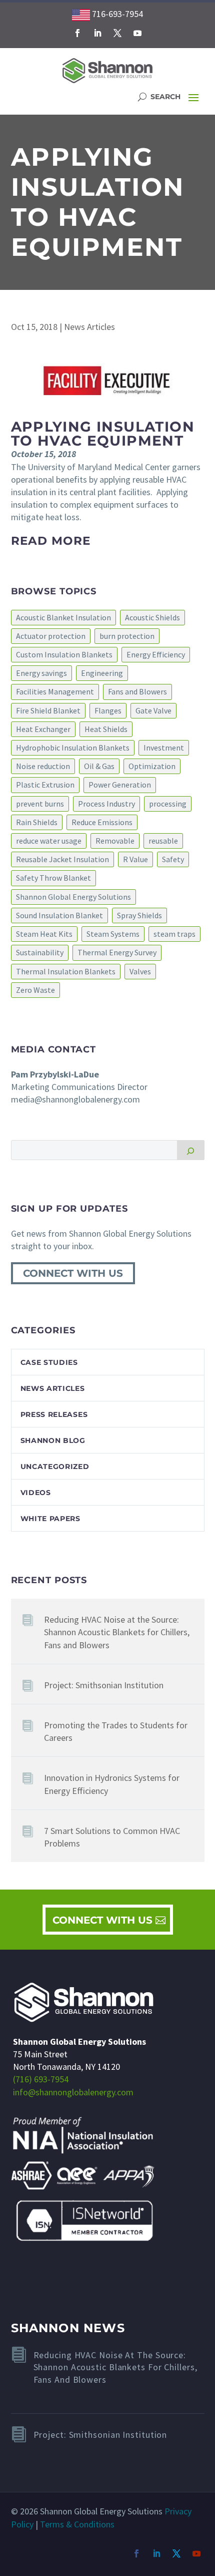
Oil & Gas (99, 766)
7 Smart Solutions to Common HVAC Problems (112, 1837)
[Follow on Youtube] (137, 33)
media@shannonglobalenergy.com (75, 1099)
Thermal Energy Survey (117, 952)
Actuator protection (51, 636)
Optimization (152, 766)
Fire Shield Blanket (48, 710)
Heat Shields (106, 729)
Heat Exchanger (43, 729)
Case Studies (49, 1362)
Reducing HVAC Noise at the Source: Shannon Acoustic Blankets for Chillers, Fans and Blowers (117, 1632)
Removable (115, 841)
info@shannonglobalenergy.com (73, 2092)
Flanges (108, 710)
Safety (173, 859)
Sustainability (40, 952)
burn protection (127, 636)
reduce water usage (49, 841)
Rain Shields (37, 822)
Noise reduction (43, 766)
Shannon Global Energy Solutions (73, 897)
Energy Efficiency (156, 654)
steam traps (174, 934)
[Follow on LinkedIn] (97, 33)
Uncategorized (55, 1466)
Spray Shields (139, 915)
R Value (135, 859)
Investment (164, 748)
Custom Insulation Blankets (64, 654)
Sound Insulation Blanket (59, 915)
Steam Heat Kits (44, 934)
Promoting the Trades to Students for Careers (116, 1731)
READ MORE (51, 541)
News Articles (89, 327)
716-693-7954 (116, 14)
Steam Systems (113, 934)
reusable (163, 841)
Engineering (102, 673)
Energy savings (41, 673)
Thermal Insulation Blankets (66, 971)
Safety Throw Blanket (53, 878)
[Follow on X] (117, 33)
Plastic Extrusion (45, 785)
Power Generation (120, 785)
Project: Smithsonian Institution (104, 1685)
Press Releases (54, 1414)
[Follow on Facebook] (77, 33)
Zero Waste (35, 990)
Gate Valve (153, 710)
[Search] (191, 1150)
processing (168, 804)
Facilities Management (55, 691)
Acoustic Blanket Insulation (63, 617)
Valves (140, 971)
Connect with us (73, 1273)
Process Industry (106, 804)
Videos (36, 1493)
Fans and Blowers (137, 691)
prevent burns (40, 804)
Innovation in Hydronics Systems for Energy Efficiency (112, 1784)
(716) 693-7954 (41, 2079)
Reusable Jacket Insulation (62, 859)
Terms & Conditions (77, 2524)
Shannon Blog (53, 1440)
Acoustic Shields (152, 617)
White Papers (50, 1519)
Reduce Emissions (102, 822)
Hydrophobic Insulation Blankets (73, 748)
